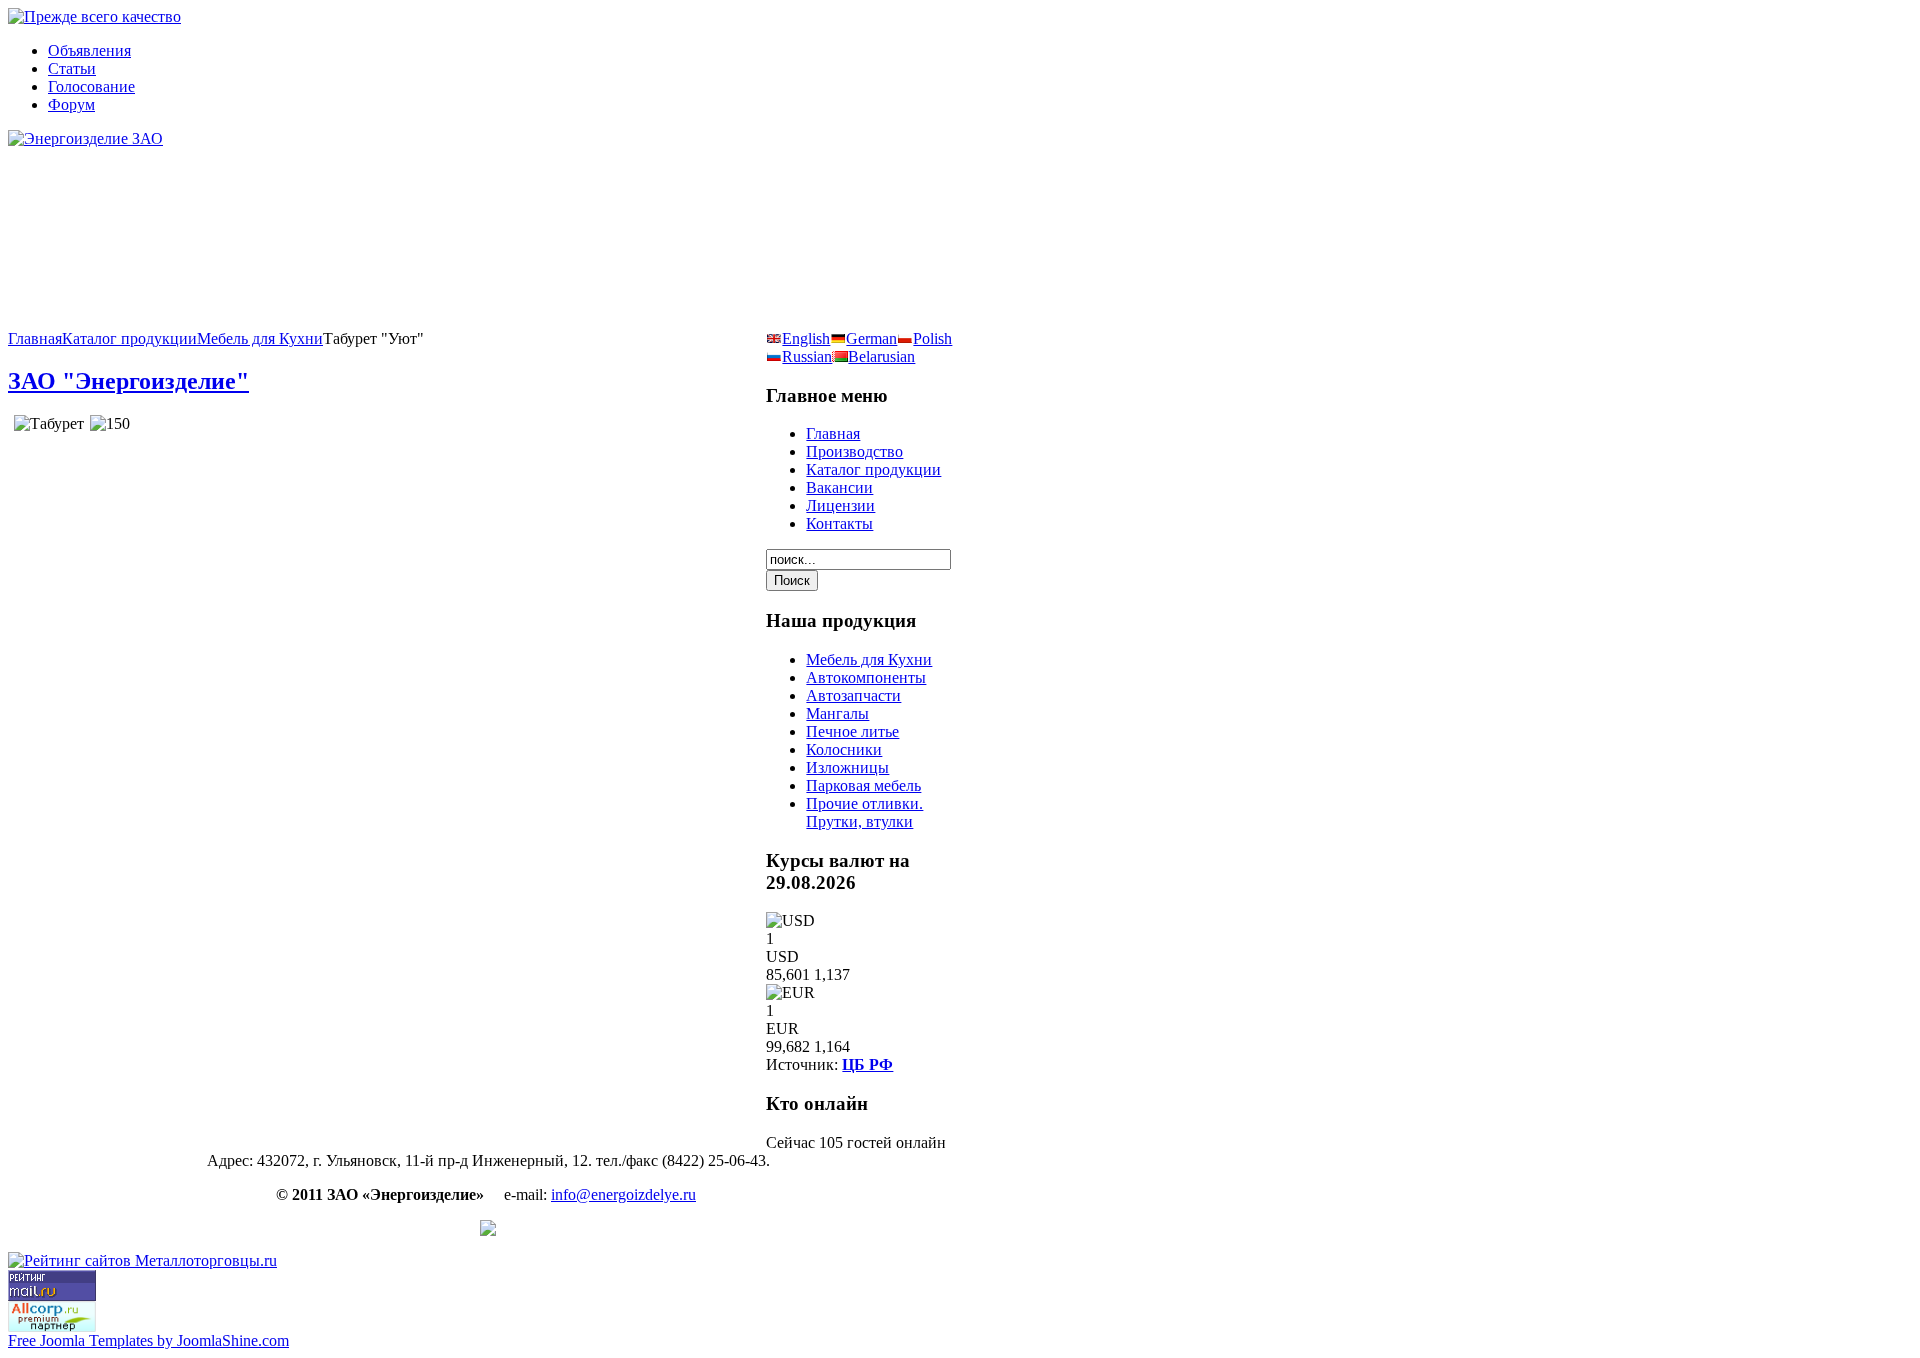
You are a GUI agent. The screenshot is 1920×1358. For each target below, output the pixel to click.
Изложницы (847, 767)
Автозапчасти (853, 695)
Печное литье (852, 731)
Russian (807, 356)
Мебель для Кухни (260, 338)
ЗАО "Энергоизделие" (128, 381)
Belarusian (881, 356)
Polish (932, 338)
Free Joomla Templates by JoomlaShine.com (148, 1340)
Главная (35, 338)
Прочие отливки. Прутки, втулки (864, 812)
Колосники (844, 749)
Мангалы (837, 713)
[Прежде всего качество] (94, 16)
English (806, 338)
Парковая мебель (863, 785)
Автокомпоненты (866, 677)
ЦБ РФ (867, 1064)
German (871, 338)
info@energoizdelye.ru (623, 1194)
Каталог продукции (129, 338)
